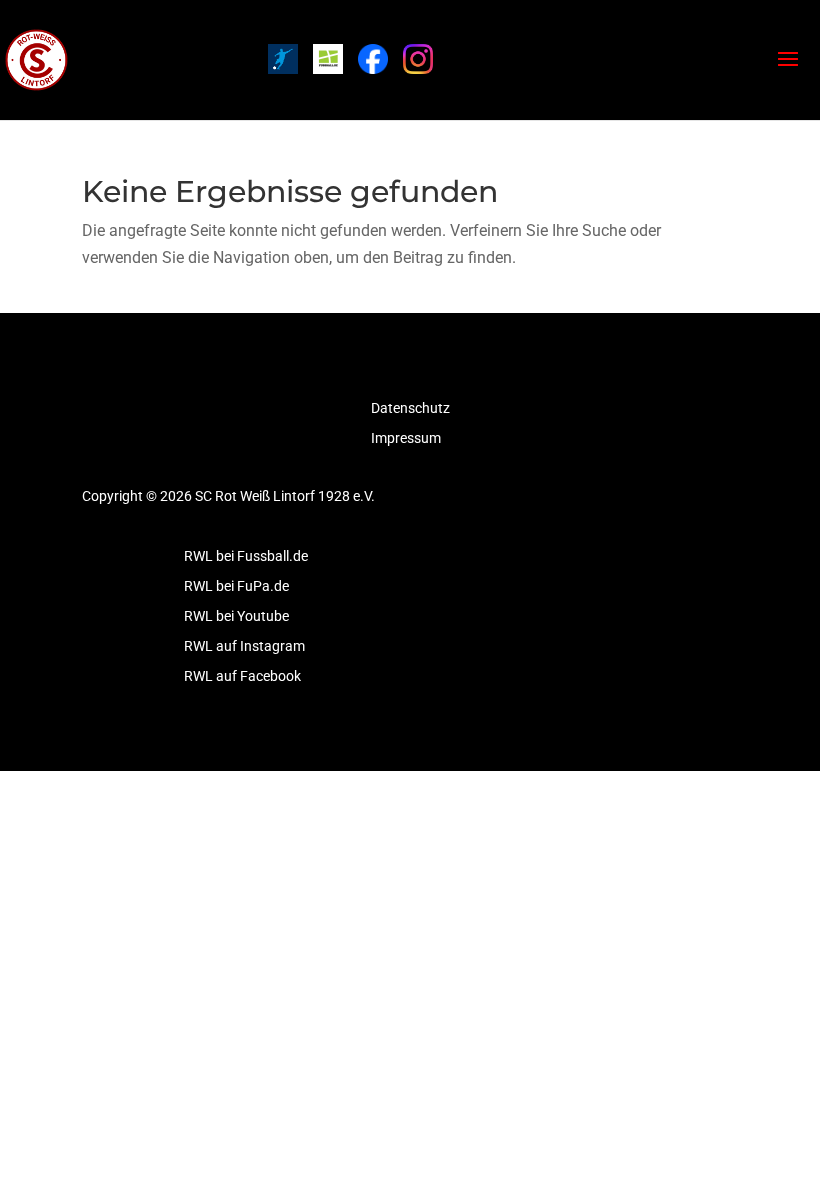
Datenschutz (410, 408)
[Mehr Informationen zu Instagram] (418, 59)
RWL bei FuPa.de (236, 586)
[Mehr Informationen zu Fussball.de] (328, 59)
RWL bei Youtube (236, 616)
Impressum (406, 438)
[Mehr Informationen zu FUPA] (283, 59)
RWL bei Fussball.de (246, 556)
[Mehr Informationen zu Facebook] (373, 59)
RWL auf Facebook (242, 676)
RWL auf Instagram (244, 646)
